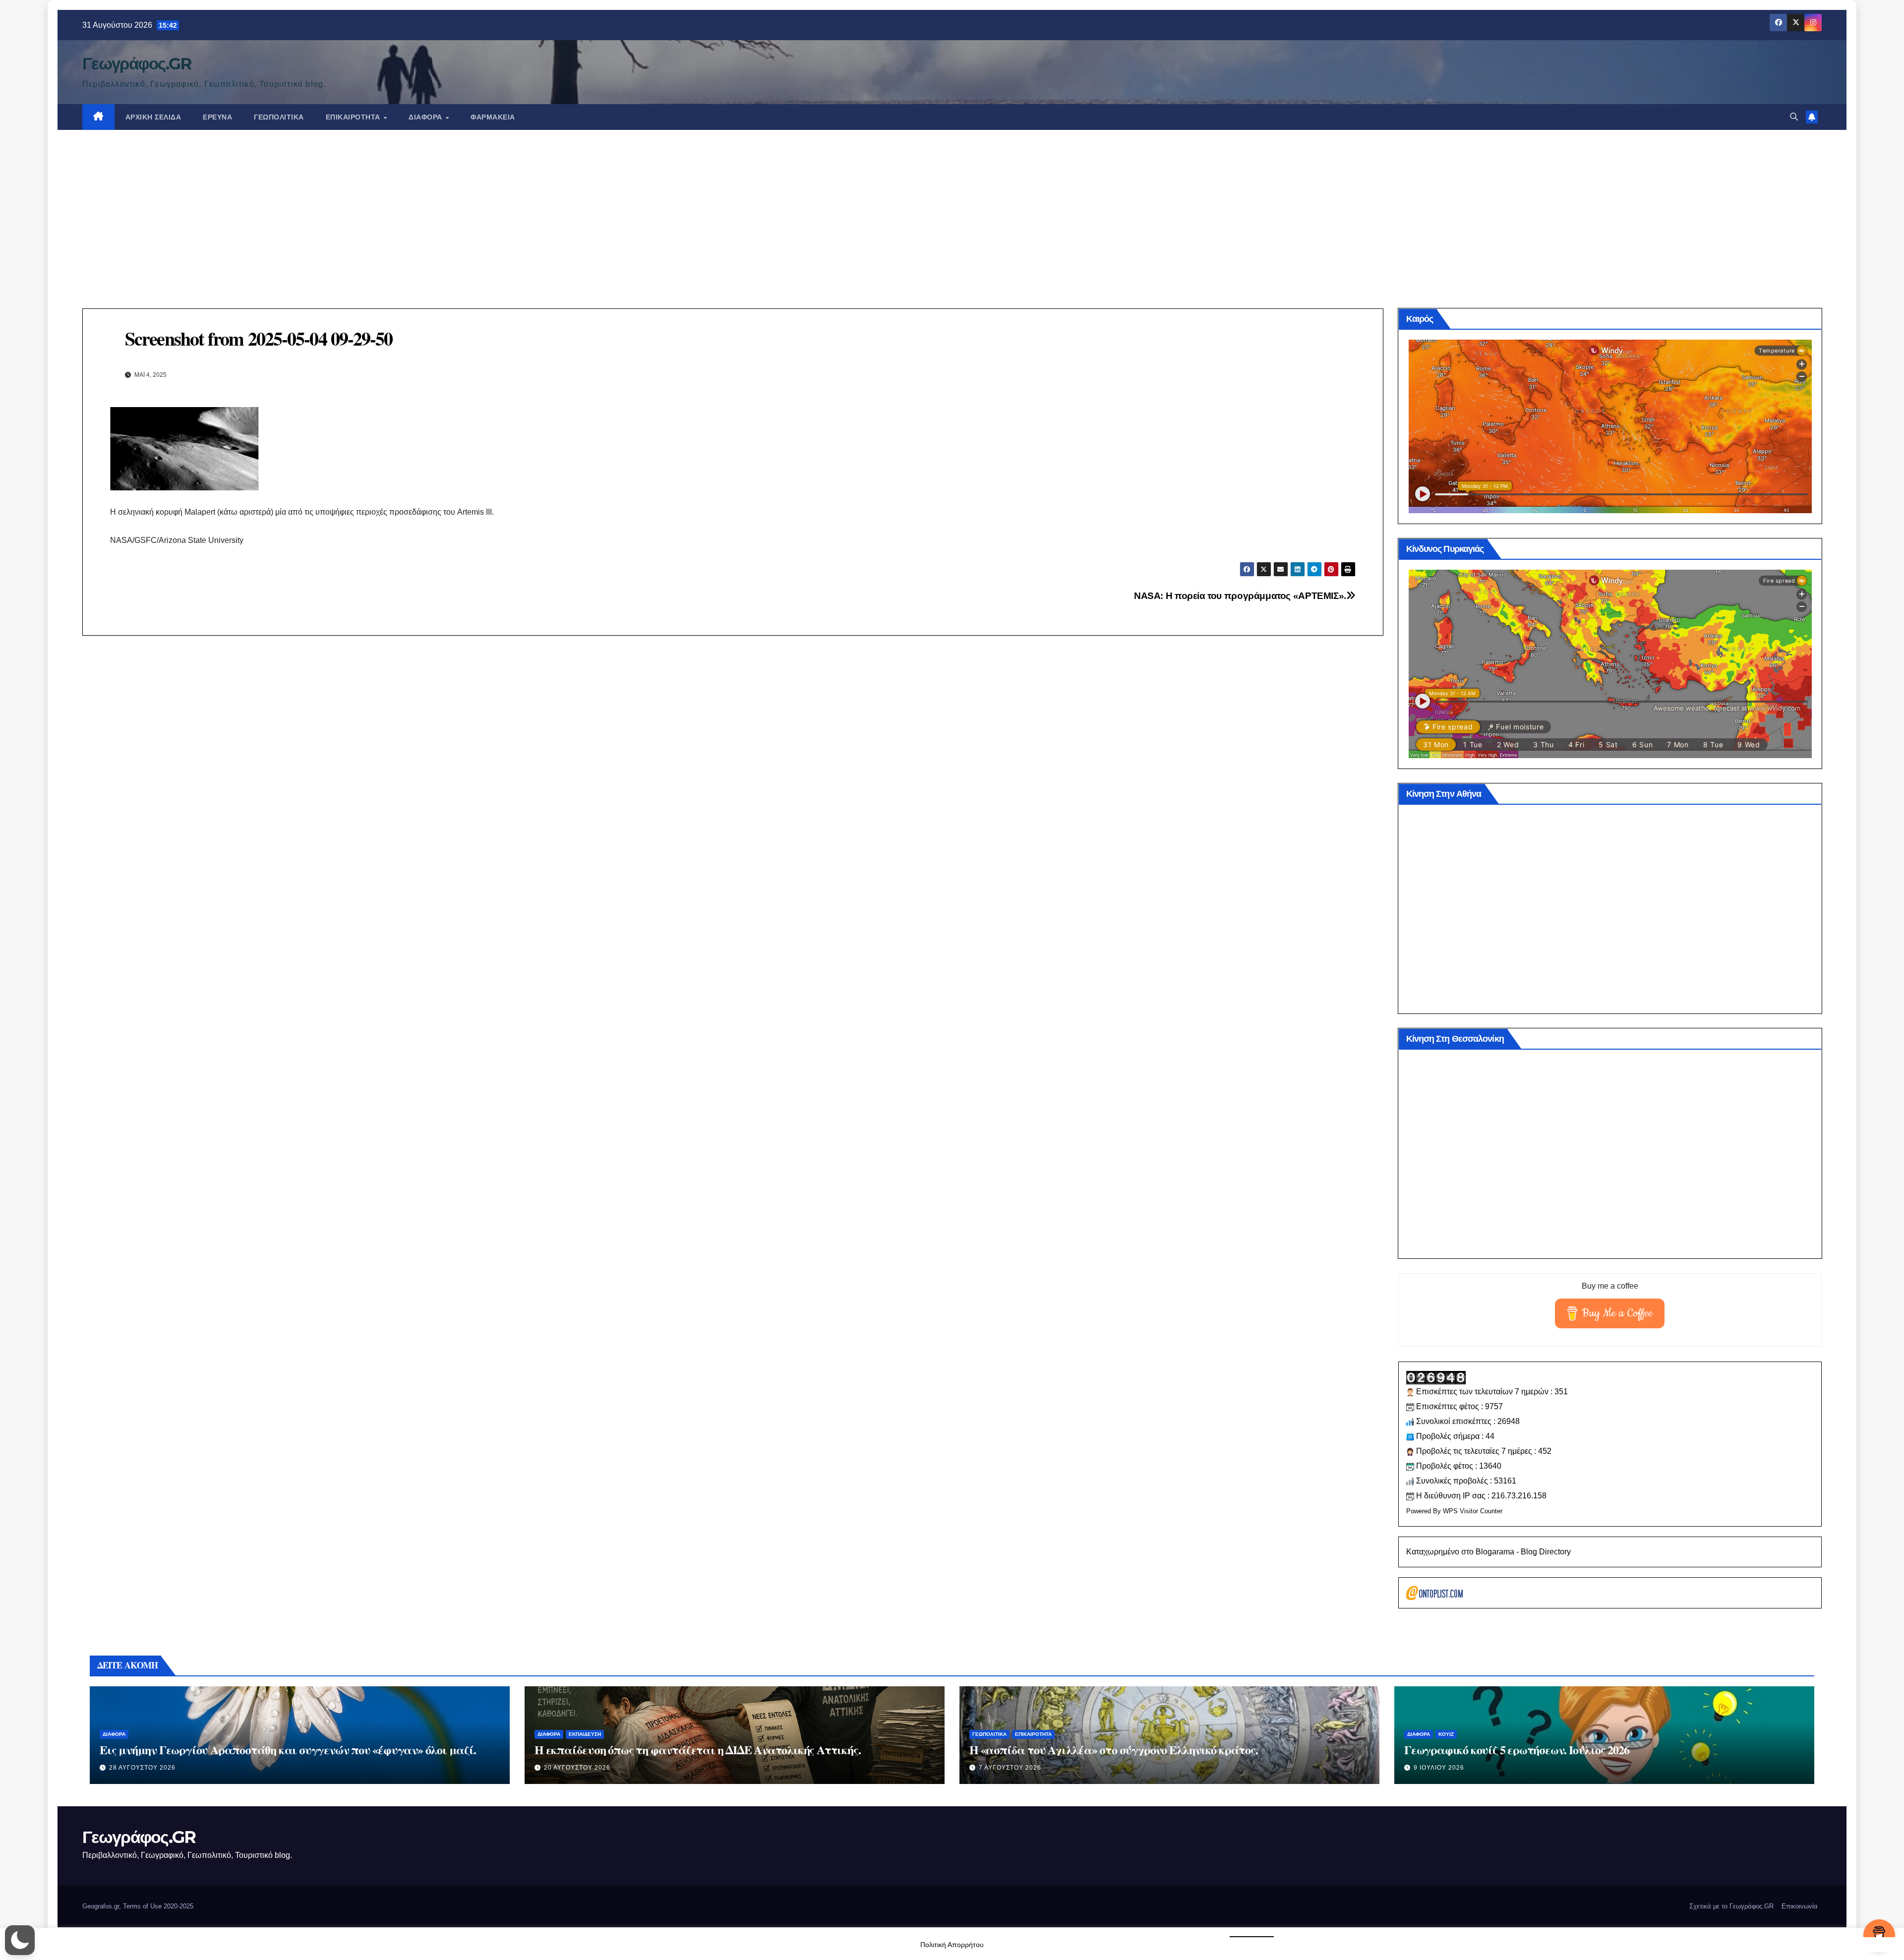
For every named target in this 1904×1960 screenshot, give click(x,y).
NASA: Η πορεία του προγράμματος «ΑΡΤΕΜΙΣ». (1240, 596)
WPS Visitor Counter (1473, 1511)
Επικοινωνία (1800, 1906)
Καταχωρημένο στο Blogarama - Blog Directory (1488, 1552)
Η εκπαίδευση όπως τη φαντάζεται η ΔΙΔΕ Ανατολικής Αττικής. (697, 1750)
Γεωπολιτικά (279, 117)
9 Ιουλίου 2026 (1439, 1768)
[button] (1794, 117)
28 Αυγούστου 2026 (142, 1768)
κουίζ (1446, 1734)
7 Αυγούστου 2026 (1010, 1768)
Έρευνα (217, 117)
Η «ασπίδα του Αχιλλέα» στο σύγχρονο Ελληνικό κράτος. (1114, 1750)
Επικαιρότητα (354, 117)
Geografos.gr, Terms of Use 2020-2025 (138, 1906)
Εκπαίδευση (585, 1734)
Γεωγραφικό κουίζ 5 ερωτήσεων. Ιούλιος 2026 (1517, 1750)
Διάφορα (426, 117)
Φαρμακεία (493, 117)
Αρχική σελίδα (153, 117)
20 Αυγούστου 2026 (577, 1768)
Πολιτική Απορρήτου (952, 1945)
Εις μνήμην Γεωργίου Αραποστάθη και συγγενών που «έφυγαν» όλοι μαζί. (288, 1750)
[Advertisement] (952, 204)
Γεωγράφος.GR (137, 63)
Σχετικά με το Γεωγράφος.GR (1731, 1906)
